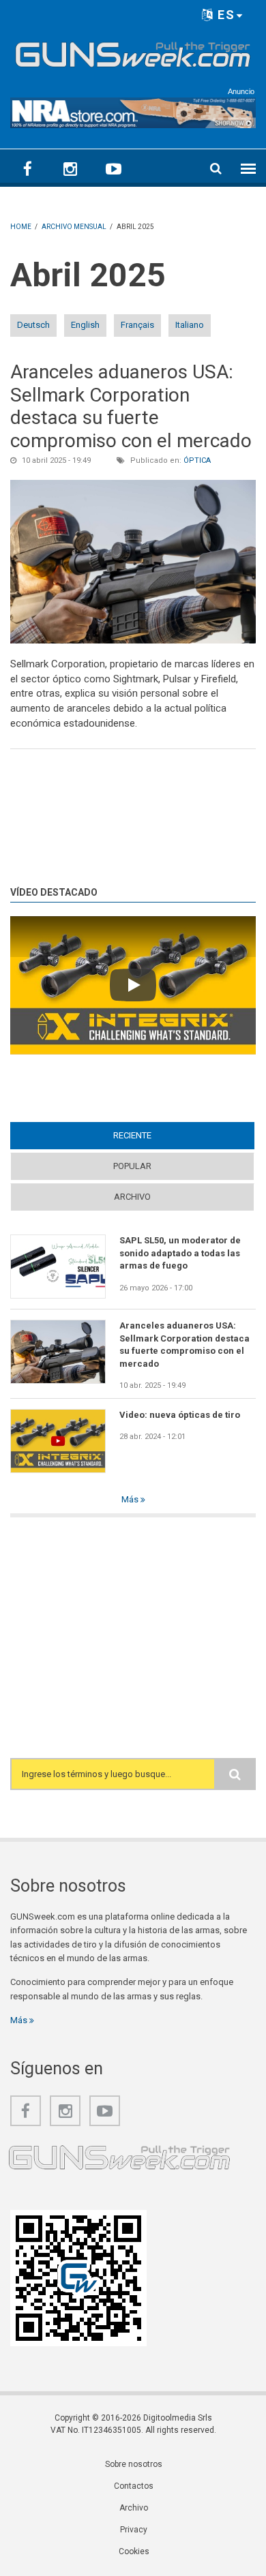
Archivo (132, 1197)
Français (137, 325)
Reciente (159, 1135)
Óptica (197, 460)
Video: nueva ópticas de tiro (180, 1415)
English (85, 325)
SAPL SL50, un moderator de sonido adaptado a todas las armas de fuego (180, 1253)
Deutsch (33, 325)
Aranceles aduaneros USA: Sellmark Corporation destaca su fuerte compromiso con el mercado (131, 406)
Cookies (134, 2551)
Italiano (190, 325)
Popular (132, 1166)
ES (224, 15)
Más (131, 1499)
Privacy (134, 2530)
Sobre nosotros (134, 2464)
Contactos (134, 2486)
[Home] (133, 52)
